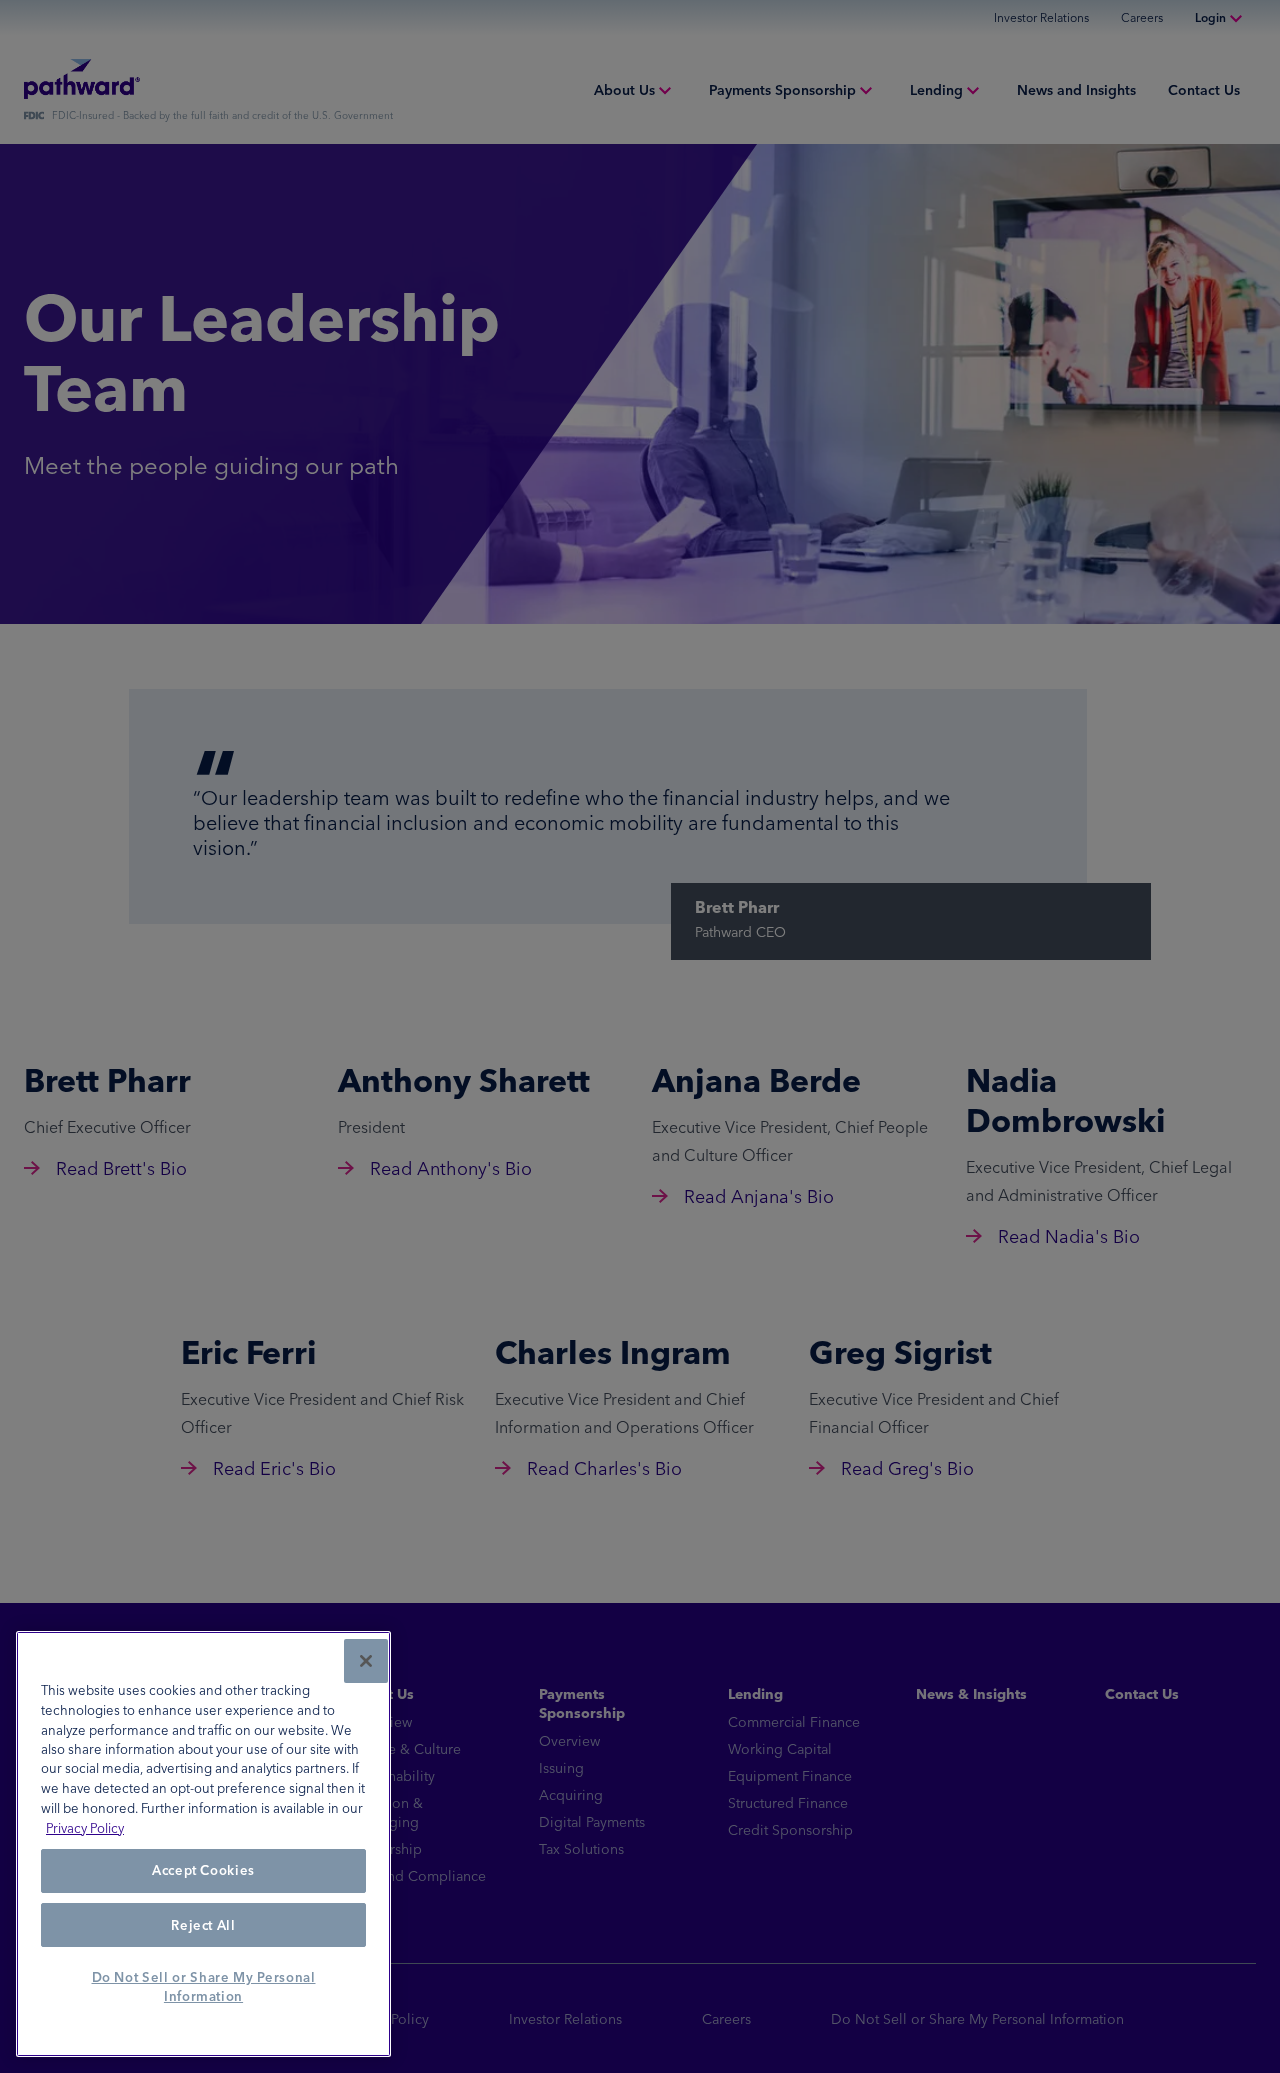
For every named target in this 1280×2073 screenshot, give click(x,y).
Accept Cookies (203, 1871)
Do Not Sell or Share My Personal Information (204, 1987)
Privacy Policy (85, 1828)
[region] (203, 1844)
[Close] (366, 1661)
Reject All (203, 1925)
